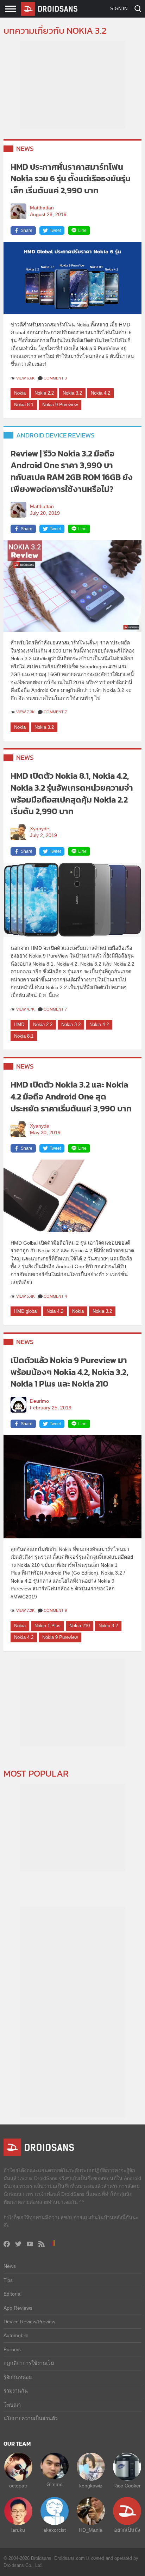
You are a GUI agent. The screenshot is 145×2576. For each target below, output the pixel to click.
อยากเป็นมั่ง (127, 2530)
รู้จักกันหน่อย (18, 2377)
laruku (18, 2530)
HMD (19, 1024)
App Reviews (18, 2308)
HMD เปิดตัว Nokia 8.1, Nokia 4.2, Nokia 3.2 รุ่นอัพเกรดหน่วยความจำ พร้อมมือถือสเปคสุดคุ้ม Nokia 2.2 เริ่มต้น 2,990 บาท (72, 793)
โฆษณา (12, 2405)
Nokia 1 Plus (48, 1626)
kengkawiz (91, 2486)
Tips (8, 2280)
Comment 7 (55, 712)
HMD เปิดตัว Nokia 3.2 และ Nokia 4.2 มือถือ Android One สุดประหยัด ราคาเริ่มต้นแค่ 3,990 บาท (71, 1096)
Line (82, 231)
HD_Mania (91, 2530)
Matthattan (42, 208)
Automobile (16, 2335)
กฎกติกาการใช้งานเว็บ (29, 2363)
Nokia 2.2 (44, 393)
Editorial (12, 2294)
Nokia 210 (80, 1626)
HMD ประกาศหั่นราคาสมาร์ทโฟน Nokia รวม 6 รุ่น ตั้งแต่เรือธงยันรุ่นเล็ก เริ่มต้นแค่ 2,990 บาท (71, 179)
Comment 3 (55, 378)
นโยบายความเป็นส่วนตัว (31, 2419)
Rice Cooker (127, 2486)
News (25, 148)
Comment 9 (55, 1610)
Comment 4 (55, 1296)
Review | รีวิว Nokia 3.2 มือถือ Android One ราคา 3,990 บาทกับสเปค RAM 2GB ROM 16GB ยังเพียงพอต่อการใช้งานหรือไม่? (72, 471)
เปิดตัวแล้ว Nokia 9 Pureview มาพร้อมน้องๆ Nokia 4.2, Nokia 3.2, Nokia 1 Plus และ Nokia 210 (70, 1372)
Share (27, 231)
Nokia (20, 393)
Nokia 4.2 (100, 393)
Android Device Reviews (55, 435)
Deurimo (39, 1401)
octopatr (18, 2486)
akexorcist (55, 2530)
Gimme (55, 2484)
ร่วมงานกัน (16, 2391)
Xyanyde (40, 829)
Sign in (119, 9)
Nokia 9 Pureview (60, 405)
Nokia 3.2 (72, 393)
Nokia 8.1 (24, 405)
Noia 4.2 (55, 1311)
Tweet (55, 231)
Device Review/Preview (29, 2322)
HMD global (26, 1311)
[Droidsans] (49, 9)
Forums (12, 2349)
